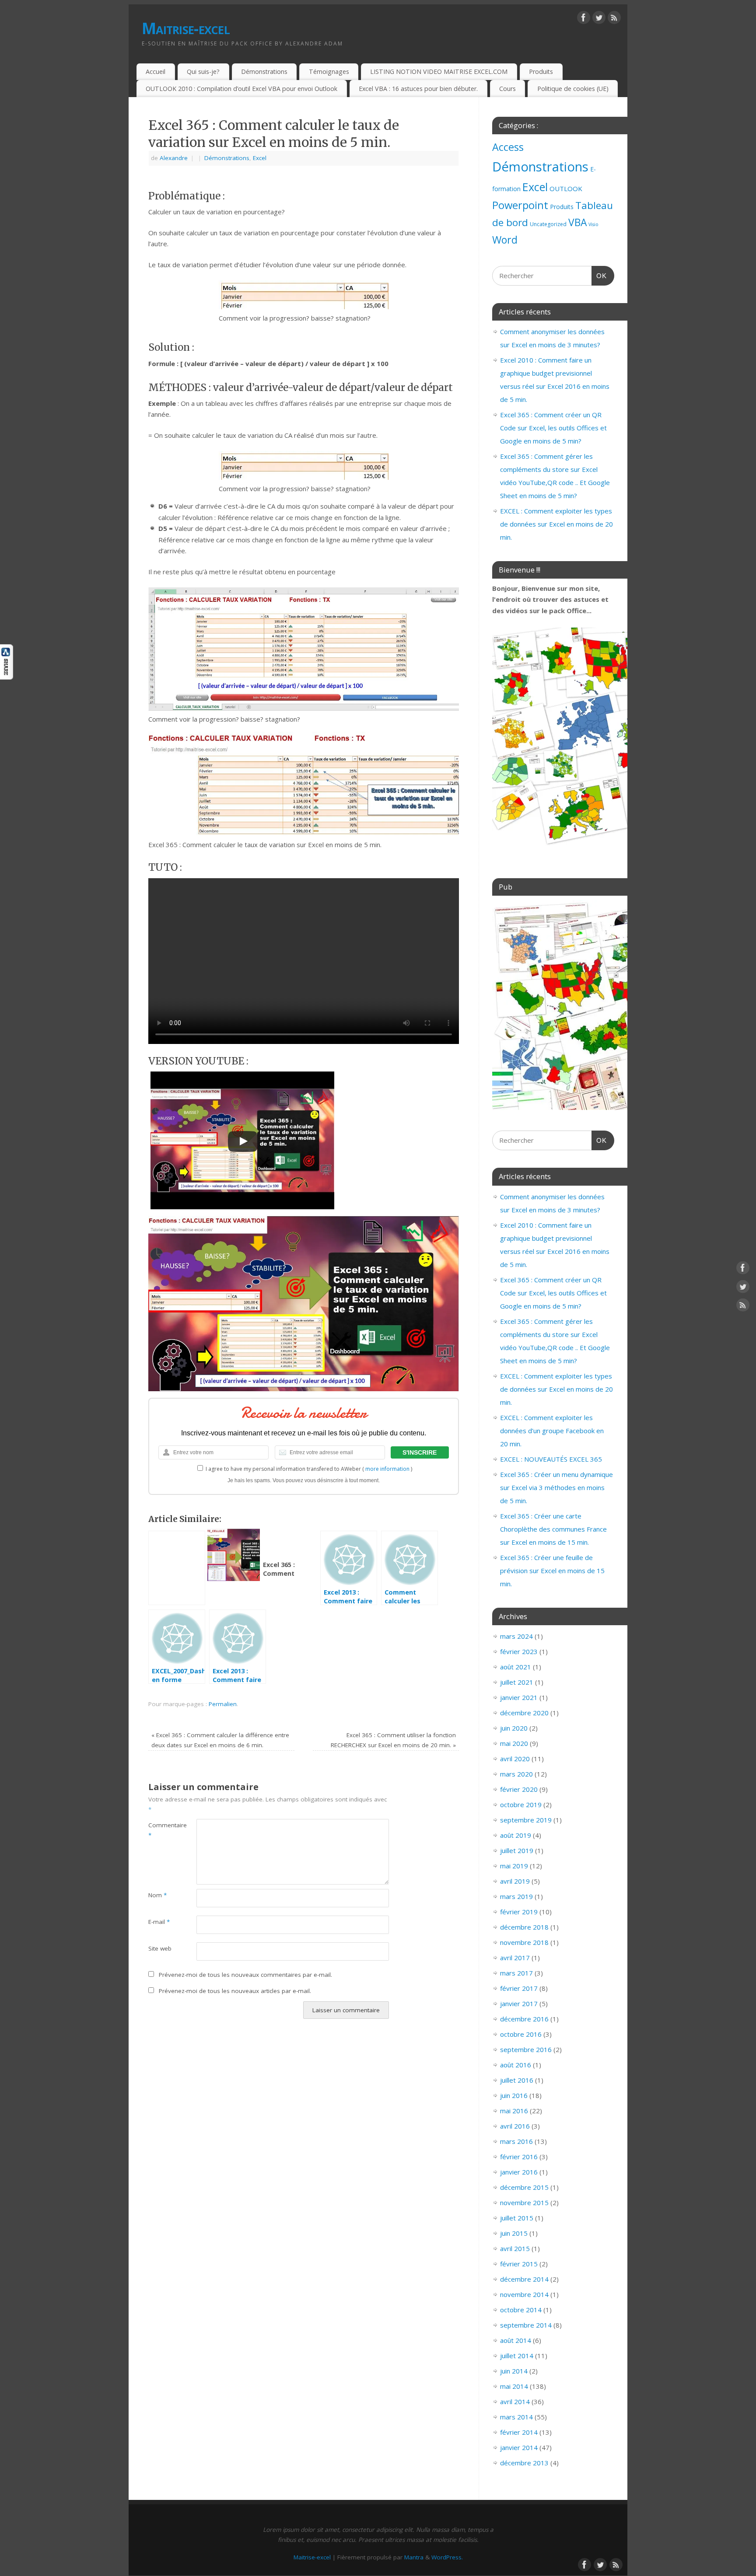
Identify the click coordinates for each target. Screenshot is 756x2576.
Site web (160, 1948)
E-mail (159, 1922)
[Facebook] (584, 19)
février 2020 (519, 1789)
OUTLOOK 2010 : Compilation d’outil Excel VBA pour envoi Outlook (241, 89)
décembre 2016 (524, 2019)
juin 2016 (514, 2095)
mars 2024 (516, 1636)
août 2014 (516, 2340)
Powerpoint (520, 205)
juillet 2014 (517, 2356)
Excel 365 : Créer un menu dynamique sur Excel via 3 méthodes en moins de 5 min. (556, 1487)
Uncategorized (548, 224)
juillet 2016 (517, 2080)
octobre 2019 (521, 1805)
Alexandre (174, 158)
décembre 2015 (524, 2187)
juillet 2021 (517, 1682)
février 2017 (519, 1988)
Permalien (223, 1704)
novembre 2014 (524, 2294)
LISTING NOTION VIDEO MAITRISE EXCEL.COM (439, 72)
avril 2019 (515, 1881)
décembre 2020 (524, 1713)
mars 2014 (516, 2417)
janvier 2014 (519, 2447)
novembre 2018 (524, 1942)
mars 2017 (516, 1973)
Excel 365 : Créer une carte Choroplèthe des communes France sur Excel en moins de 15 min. (553, 1529)
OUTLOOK (566, 188)
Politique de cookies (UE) (573, 89)
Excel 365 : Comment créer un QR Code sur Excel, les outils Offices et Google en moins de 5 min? (553, 428)
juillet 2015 (517, 2218)
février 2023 (519, 1651)
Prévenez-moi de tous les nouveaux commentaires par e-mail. (245, 1975)
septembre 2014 (526, 2325)
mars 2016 (516, 2141)
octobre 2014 (521, 2310)
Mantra (414, 2557)
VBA (577, 222)
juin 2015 (514, 2233)
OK (599, 276)
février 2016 (519, 2157)
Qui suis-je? (203, 72)
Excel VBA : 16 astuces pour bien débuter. (418, 89)
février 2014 (519, 2432)
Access (508, 147)
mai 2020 (514, 1743)
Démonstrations (264, 72)
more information (387, 1469)
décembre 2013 (524, 2463)
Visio (593, 224)
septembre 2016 (526, 2049)
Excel (260, 158)
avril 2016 (515, 2126)
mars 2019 (516, 1896)
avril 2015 (515, 2248)
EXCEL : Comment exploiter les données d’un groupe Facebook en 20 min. (552, 1431)
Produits (541, 72)
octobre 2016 (521, 2034)
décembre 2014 (524, 2279)
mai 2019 (514, 1866)
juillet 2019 (517, 1850)
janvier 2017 (519, 2004)
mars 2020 (516, 1774)
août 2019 (516, 1835)
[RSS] (614, 19)
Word (505, 240)
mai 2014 (514, 2386)
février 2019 (519, 1912)
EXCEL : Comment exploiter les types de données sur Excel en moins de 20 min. (556, 524)
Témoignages (329, 72)
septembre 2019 (526, 1820)
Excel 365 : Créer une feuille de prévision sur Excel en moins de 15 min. (552, 1571)
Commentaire (160, 1830)
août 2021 (516, 1667)
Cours (507, 89)
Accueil (156, 72)
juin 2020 (514, 1728)
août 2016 (516, 2065)
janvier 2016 (519, 2172)
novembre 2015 (524, 2203)
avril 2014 (515, 2401)
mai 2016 (514, 2111)
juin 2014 (514, 2371)
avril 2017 (515, 1958)
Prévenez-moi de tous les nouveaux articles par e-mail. (235, 1991)
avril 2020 (515, 1759)
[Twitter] (599, 19)
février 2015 (519, 2264)
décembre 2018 (524, 1927)
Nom (157, 1895)
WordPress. (447, 2557)
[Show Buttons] (7, 677)
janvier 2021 (519, 1697)
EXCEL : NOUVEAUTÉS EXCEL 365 (551, 1459)
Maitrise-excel (186, 28)
